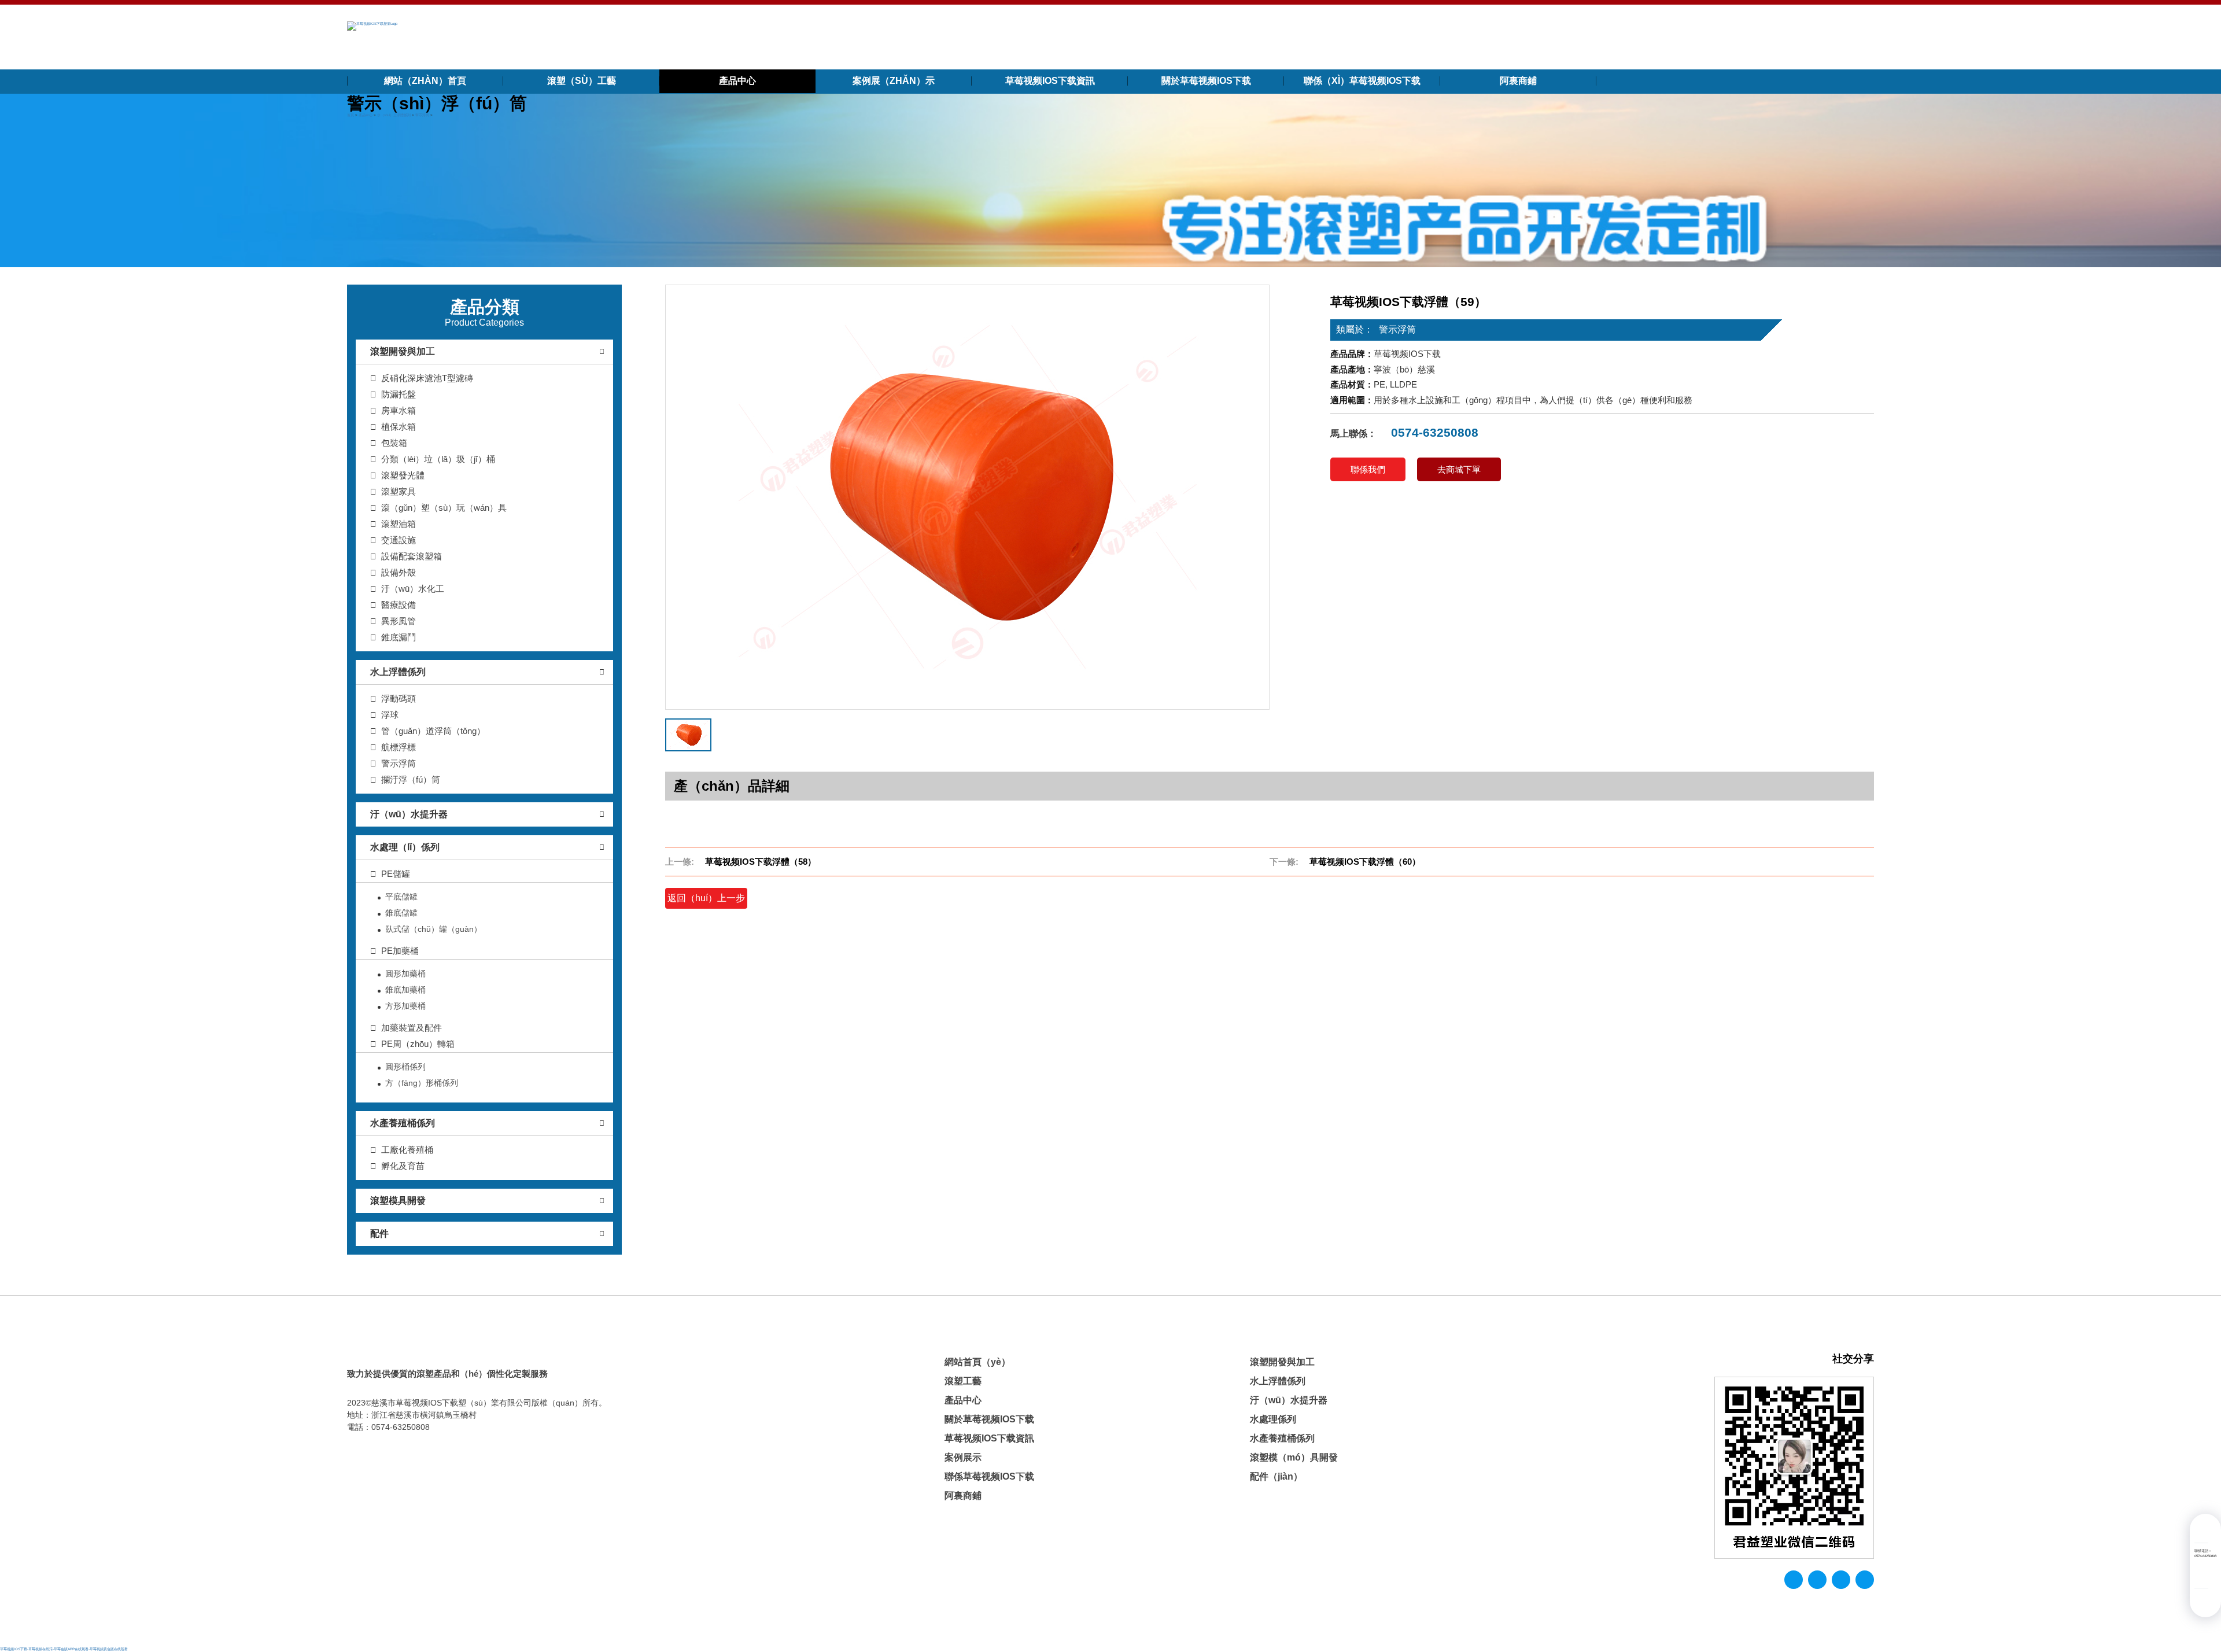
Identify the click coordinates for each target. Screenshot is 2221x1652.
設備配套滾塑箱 (412, 556)
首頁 (351, 115)
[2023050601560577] (967, 497)
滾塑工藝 (963, 1381)
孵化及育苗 (403, 1166)
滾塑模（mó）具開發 (1294, 1457)
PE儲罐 (396, 874)
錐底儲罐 (401, 913)
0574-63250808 (1433, 432)
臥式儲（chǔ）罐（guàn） (433, 929)
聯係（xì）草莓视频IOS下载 (1362, 81)
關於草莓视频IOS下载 (1206, 81)
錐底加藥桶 (405, 990)
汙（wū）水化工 (413, 589)
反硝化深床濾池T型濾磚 (427, 378)
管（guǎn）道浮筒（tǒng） (433, 731)
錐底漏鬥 (399, 637)
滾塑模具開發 (398, 1201)
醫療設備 (399, 605)
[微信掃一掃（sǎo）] (2201, 1576)
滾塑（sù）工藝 (582, 81)
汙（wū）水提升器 (409, 814)
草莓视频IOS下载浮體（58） (761, 862)
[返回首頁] (372, 26)
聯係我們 (1368, 469)
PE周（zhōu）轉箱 (418, 1044)
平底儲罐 (401, 897)
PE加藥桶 (400, 951)
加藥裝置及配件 (412, 1028)
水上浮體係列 (398, 672)
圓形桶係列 (405, 1067)
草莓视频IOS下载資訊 (1050, 81)
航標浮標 (399, 747)
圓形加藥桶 (405, 974)
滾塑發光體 (403, 475)
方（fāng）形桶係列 (422, 1083)
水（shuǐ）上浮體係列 (394, 115)
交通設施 (399, 540)
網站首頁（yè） (977, 1362)
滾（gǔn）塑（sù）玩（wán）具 (444, 508)
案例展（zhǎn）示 (894, 81)
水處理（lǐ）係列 (405, 847)
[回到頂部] (2201, 1600)
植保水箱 (399, 427)
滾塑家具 (399, 491)
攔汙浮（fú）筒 (411, 779)
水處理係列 (1273, 1419)
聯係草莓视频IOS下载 (989, 1476)
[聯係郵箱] (2201, 1531)
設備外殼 (399, 572)
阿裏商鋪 (1518, 81)
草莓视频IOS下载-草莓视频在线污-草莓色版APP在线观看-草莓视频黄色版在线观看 (64, 1649)
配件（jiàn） (1276, 1476)
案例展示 (963, 1457)
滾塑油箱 (399, 524)
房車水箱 (399, 410)
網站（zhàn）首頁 (425, 81)
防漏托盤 (399, 394)
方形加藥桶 (405, 1006)
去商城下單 (1459, 469)
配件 (379, 1234)
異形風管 (399, 621)
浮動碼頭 (399, 698)
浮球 (390, 715)
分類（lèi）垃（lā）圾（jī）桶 (438, 459)
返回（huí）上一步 (706, 898)
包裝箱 (394, 443)
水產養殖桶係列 (403, 1123)
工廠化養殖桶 (407, 1150)
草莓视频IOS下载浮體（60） (1365, 862)
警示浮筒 (422, 115)
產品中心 (737, 81)
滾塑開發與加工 (403, 351)
